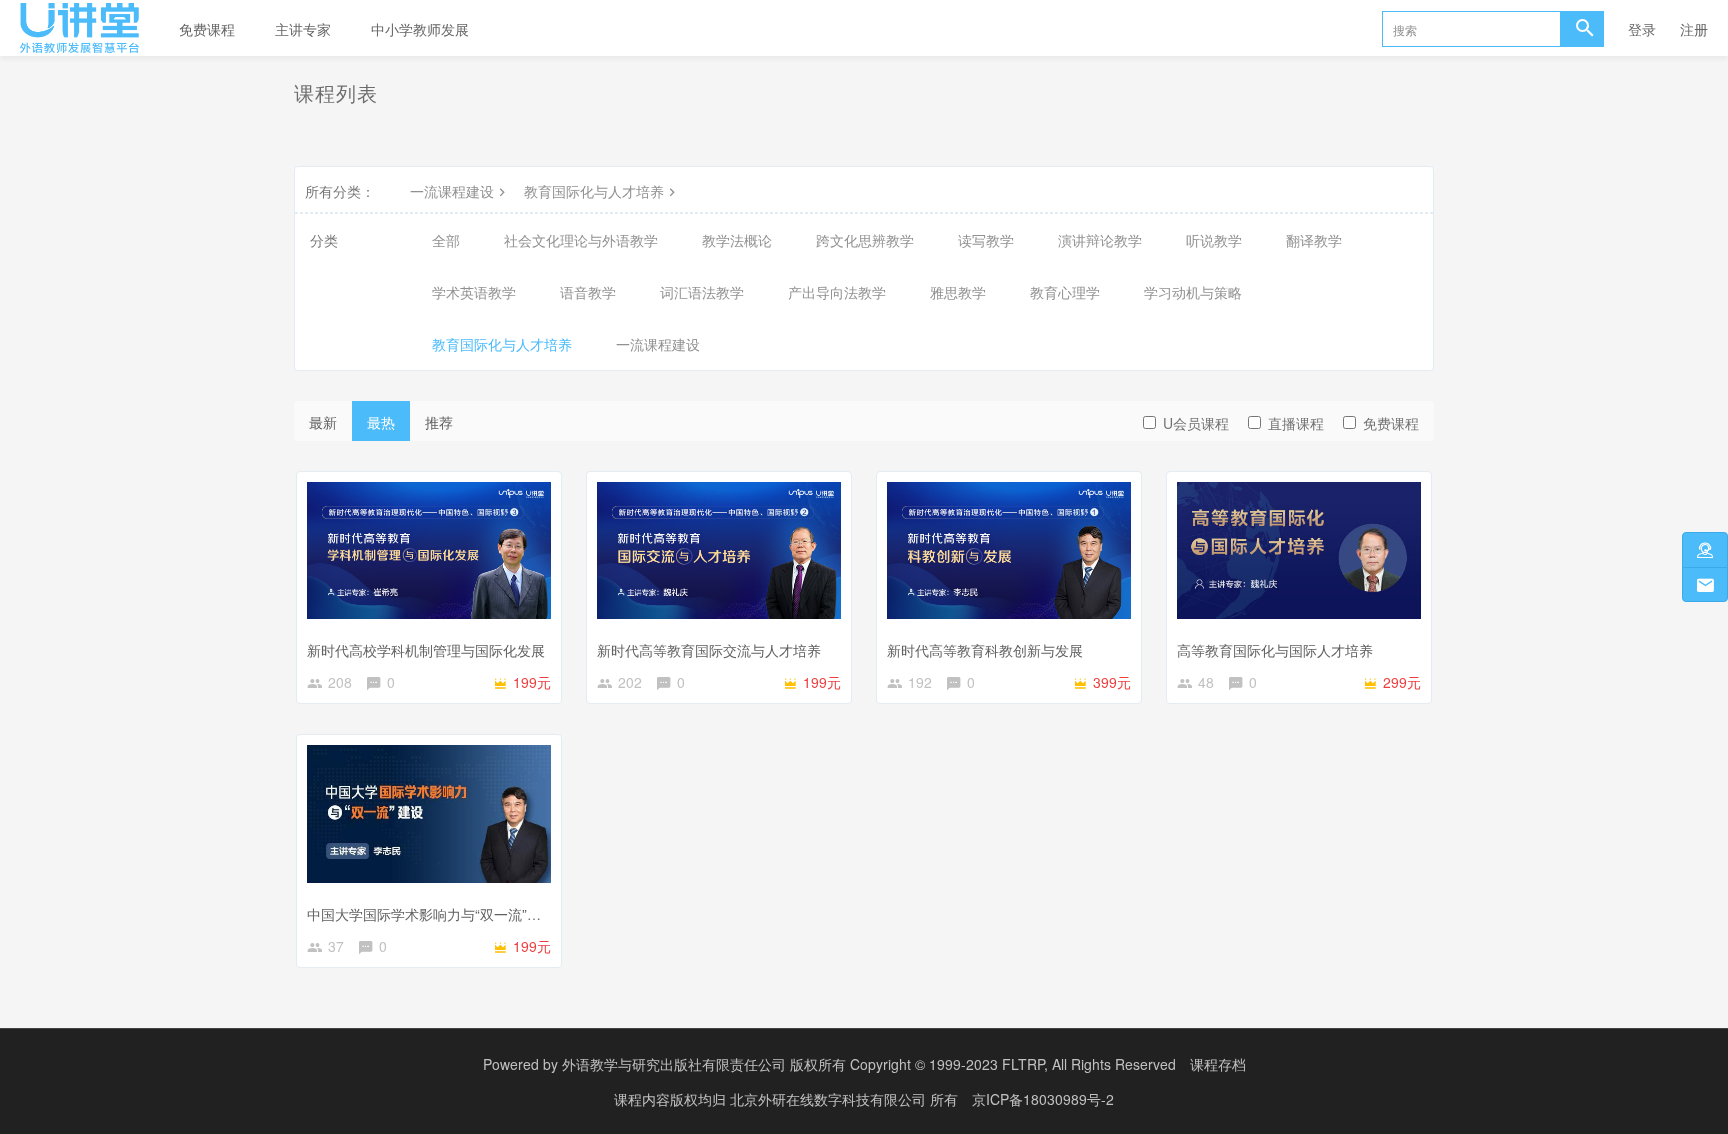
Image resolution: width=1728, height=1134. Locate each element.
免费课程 (207, 29)
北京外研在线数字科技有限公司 (830, 1099)
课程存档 (1218, 1064)
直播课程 (1296, 423)
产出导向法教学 (837, 292)
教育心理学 (1065, 292)
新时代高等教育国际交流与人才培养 (709, 650)
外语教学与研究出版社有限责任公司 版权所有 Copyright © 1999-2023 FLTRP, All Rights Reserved (869, 1064)
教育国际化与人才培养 (594, 191)
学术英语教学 (474, 292)
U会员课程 (1196, 423)
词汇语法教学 (702, 292)
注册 (1694, 29)
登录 (1642, 29)
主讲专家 (303, 29)
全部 (446, 240)
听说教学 (1214, 240)
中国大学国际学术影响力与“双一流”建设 (431, 914)
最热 (381, 422)
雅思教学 (958, 292)
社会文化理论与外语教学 (581, 240)
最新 (323, 422)
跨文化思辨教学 (865, 240)
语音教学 (588, 292)
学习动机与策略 (1193, 292)
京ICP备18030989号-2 (1043, 1099)
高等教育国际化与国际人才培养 (1275, 650)
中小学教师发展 (420, 29)
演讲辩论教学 (1100, 240)
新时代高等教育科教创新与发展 (985, 650)
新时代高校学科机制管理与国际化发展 (426, 650)
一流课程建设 (452, 191)
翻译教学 (1314, 240)
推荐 (439, 422)
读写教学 (986, 240)
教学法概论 (737, 240)
